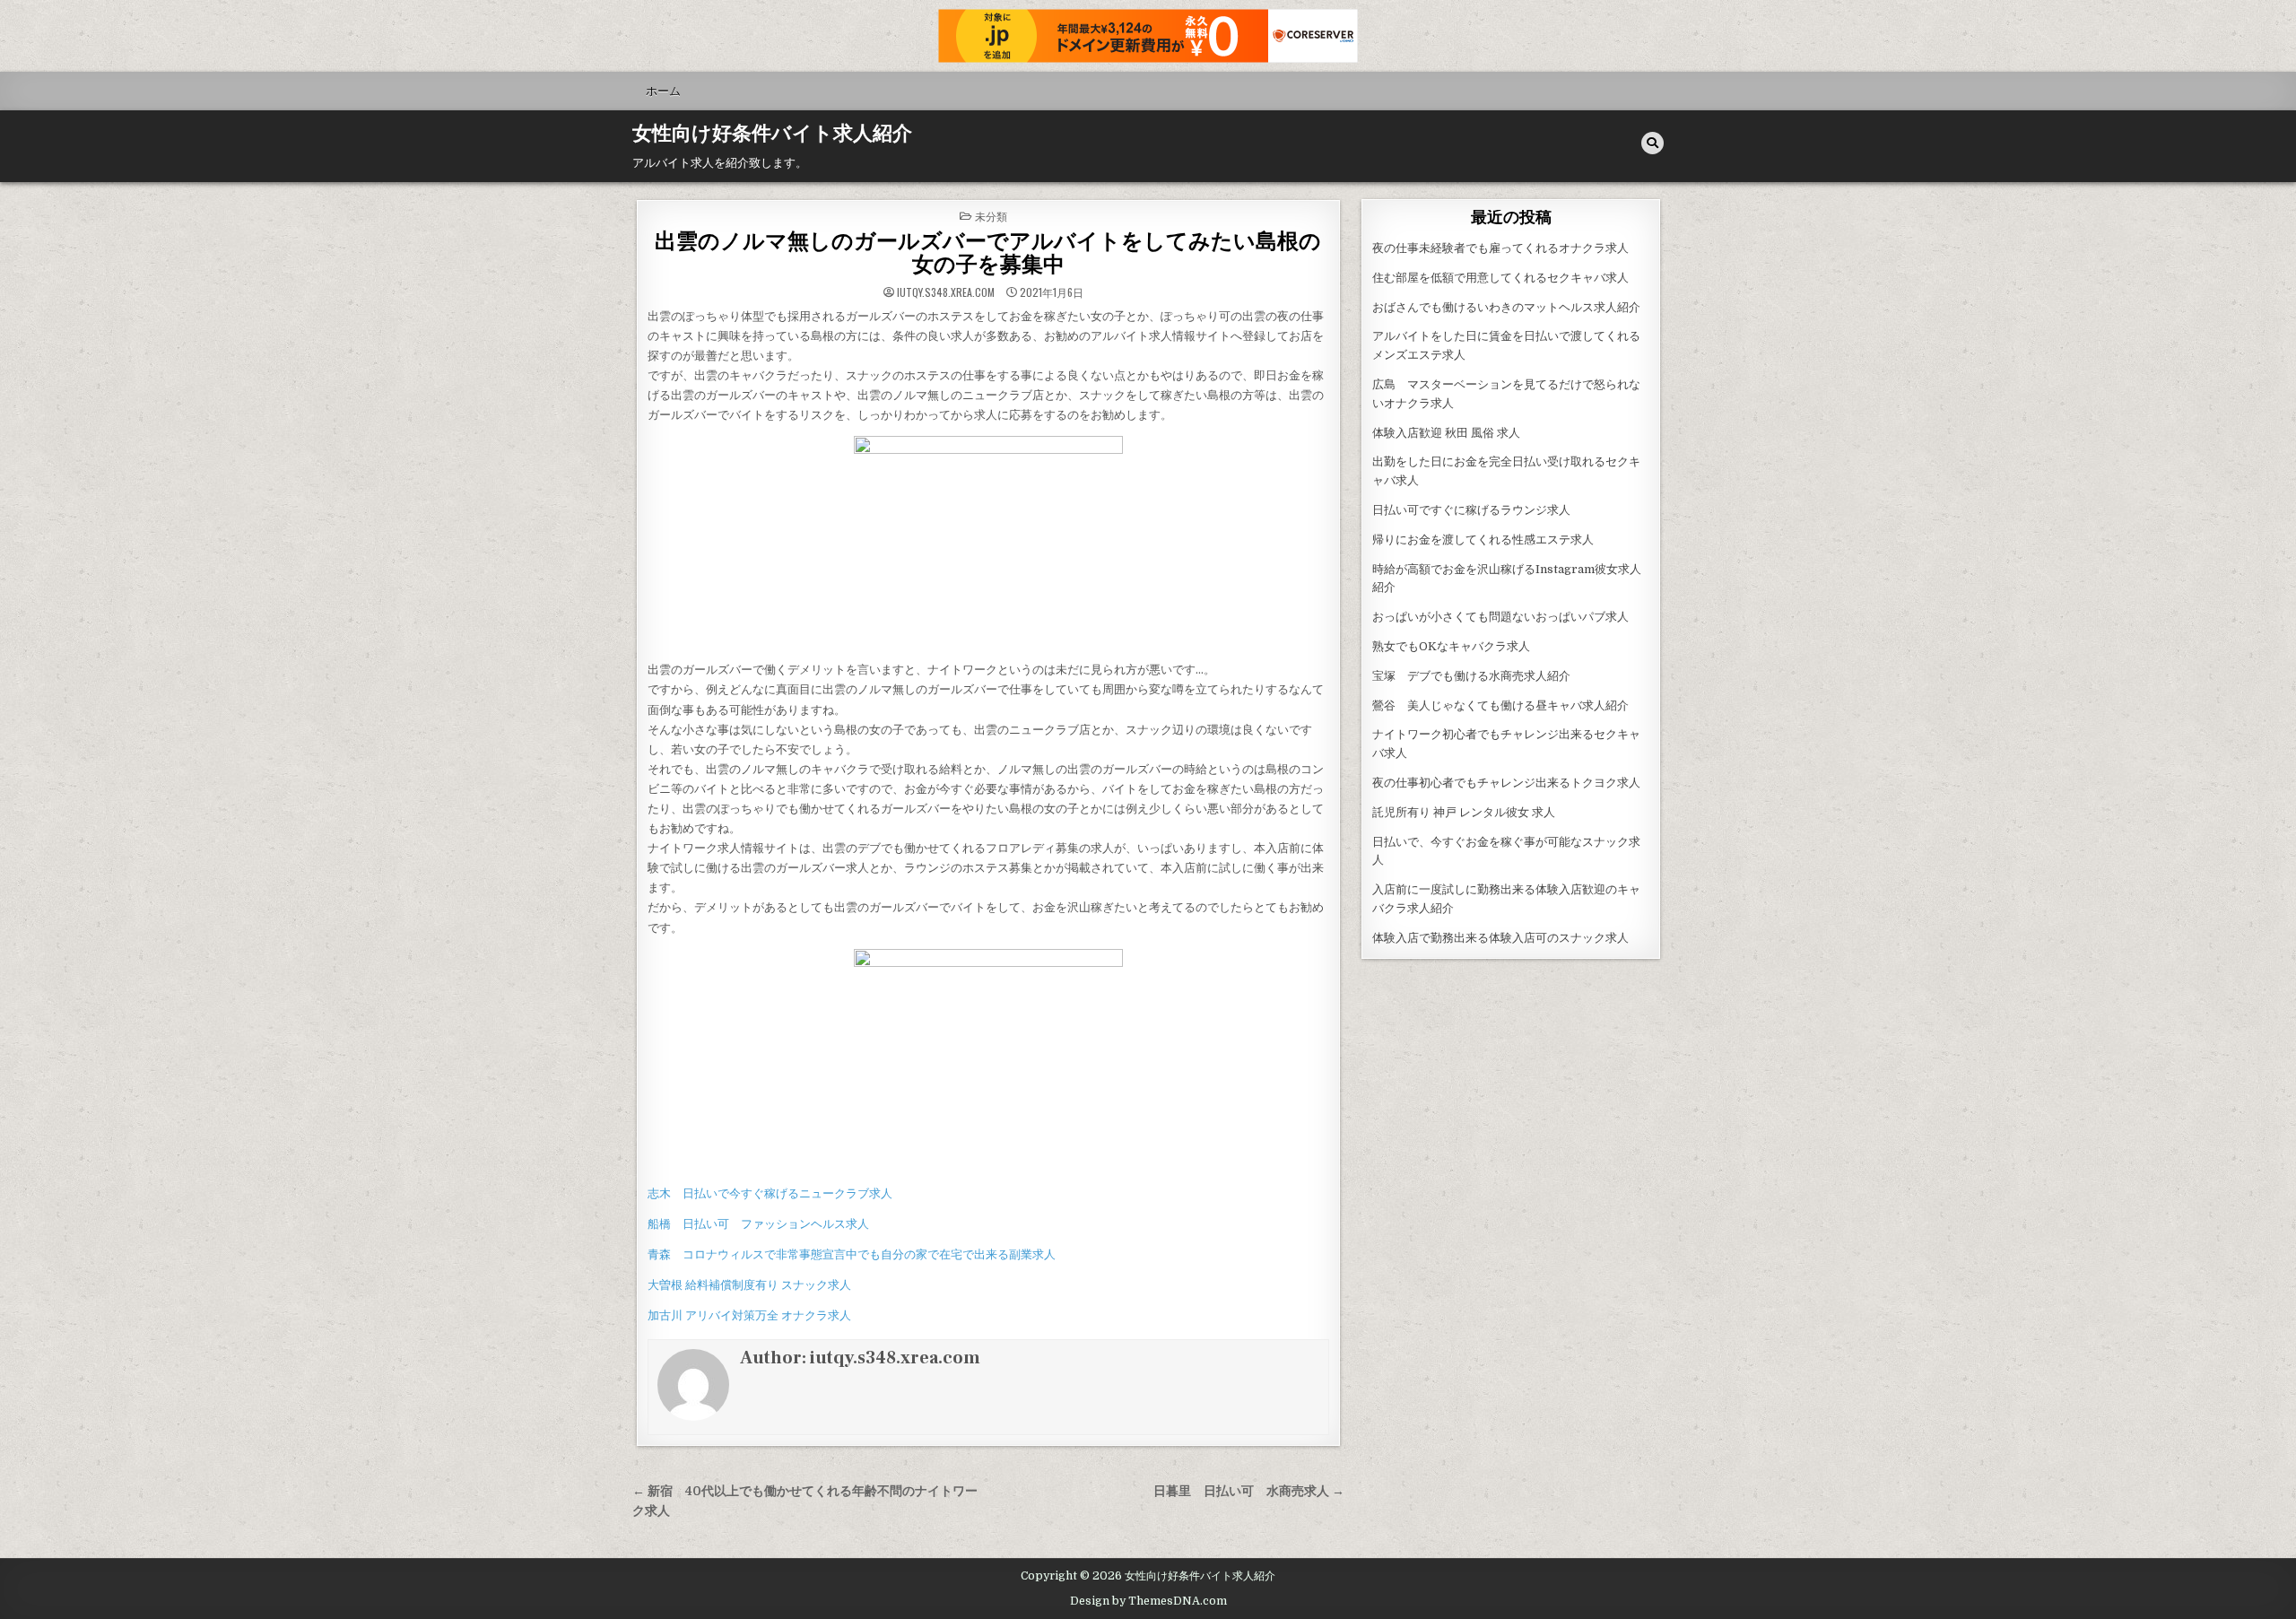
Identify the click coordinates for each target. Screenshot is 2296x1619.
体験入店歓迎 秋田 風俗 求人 (1446, 433)
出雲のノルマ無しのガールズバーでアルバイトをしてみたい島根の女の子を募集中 (988, 253)
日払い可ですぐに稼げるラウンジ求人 (1471, 510)
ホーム (663, 91)
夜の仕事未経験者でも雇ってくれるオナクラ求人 (1500, 248)
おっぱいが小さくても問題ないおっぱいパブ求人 (1500, 617)
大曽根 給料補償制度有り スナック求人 (749, 1285)
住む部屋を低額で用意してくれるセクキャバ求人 (1500, 278)
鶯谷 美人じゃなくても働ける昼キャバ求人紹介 (1500, 705)
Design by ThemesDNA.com (1148, 1601)
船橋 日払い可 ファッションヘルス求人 (758, 1224)
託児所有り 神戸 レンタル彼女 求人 (1464, 812)
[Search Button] (1652, 143)
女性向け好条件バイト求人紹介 (772, 134)
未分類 (991, 216)
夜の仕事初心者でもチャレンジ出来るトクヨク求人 (1506, 783)
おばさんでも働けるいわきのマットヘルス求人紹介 (1506, 307)
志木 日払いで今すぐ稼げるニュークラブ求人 (770, 1193)
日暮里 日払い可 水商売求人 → (1249, 1491)
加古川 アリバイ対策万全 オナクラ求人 (749, 1315)
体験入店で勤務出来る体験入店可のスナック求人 (1500, 938)
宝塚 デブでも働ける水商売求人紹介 (1471, 676)
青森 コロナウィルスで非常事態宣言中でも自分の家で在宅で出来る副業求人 (852, 1254)
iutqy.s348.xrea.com (946, 292)
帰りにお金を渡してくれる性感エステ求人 (1483, 540)
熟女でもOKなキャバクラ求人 (1451, 646)
